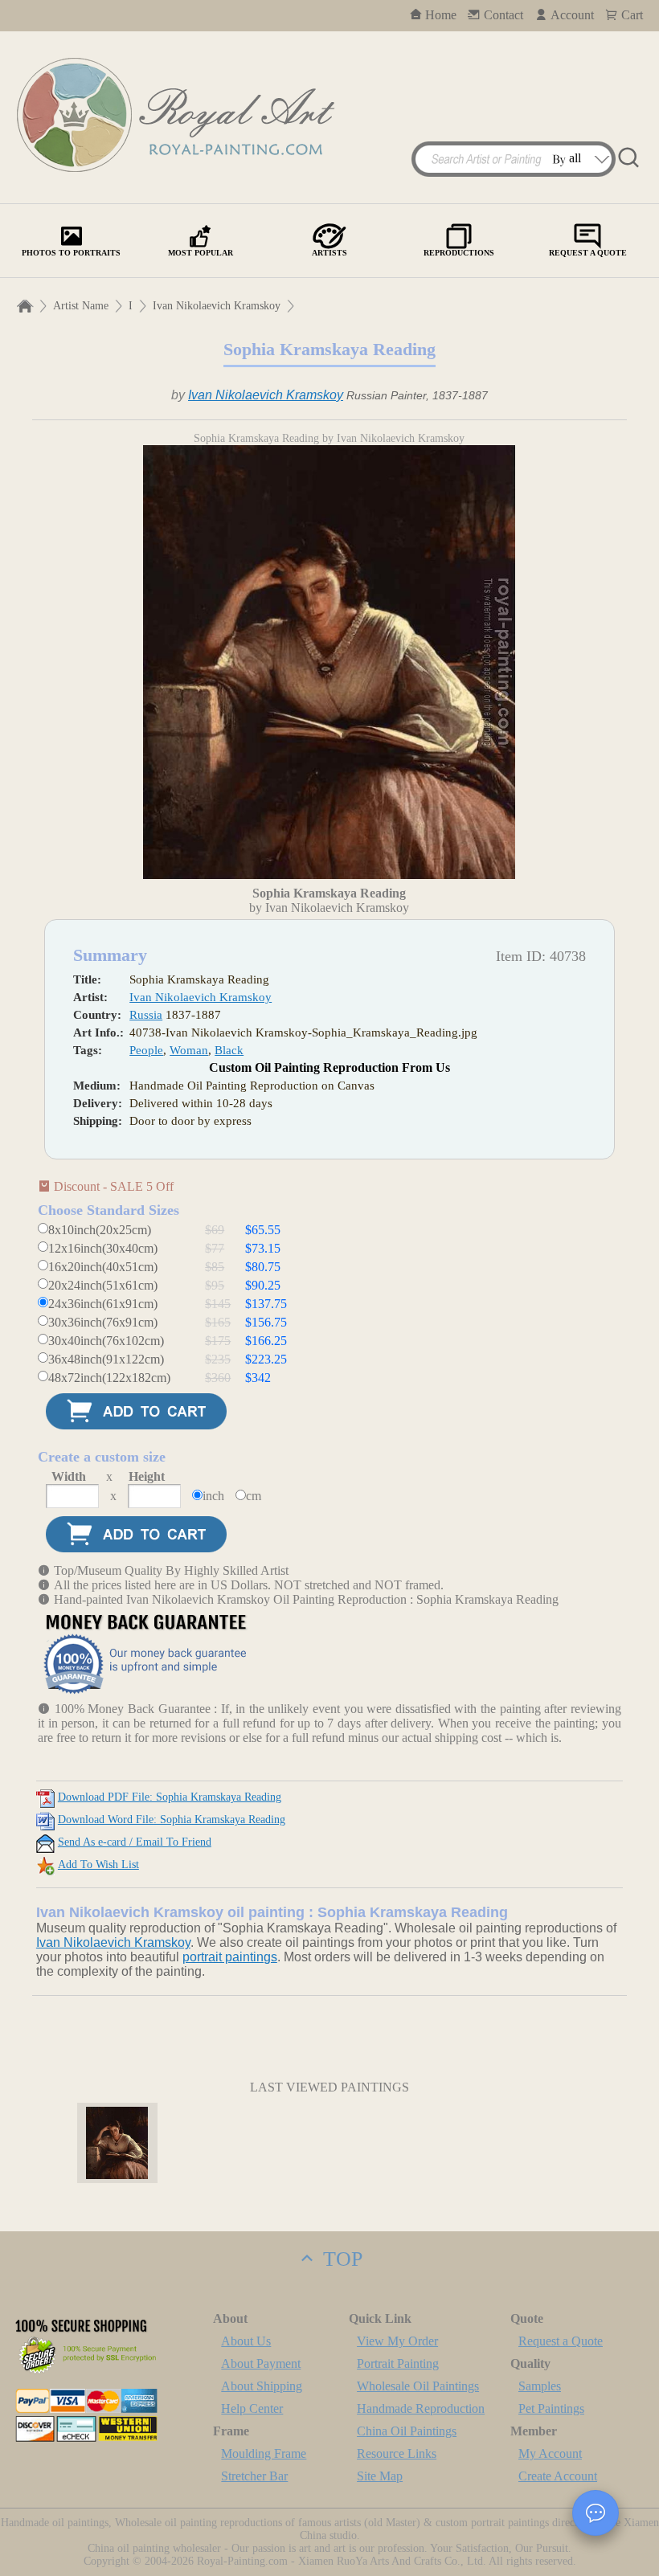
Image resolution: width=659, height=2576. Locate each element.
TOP (340, 2259)
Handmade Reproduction (421, 2408)
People (146, 1050)
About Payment (261, 2363)
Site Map (380, 2476)
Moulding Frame (264, 2453)
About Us (246, 2341)
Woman (189, 1050)
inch (213, 1496)
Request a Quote (561, 2341)
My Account (550, 2453)
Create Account (558, 2476)
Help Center (252, 2408)
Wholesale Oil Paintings (418, 2386)
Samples (540, 2386)
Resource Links (397, 2453)
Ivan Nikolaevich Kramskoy (217, 306)
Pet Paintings (551, 2408)
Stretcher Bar (254, 2476)
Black (229, 1050)
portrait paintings (230, 1957)
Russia (146, 1015)
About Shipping (262, 2386)
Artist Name (81, 306)
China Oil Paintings (407, 2431)
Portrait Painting (398, 2363)
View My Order (397, 2341)
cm (254, 1496)
